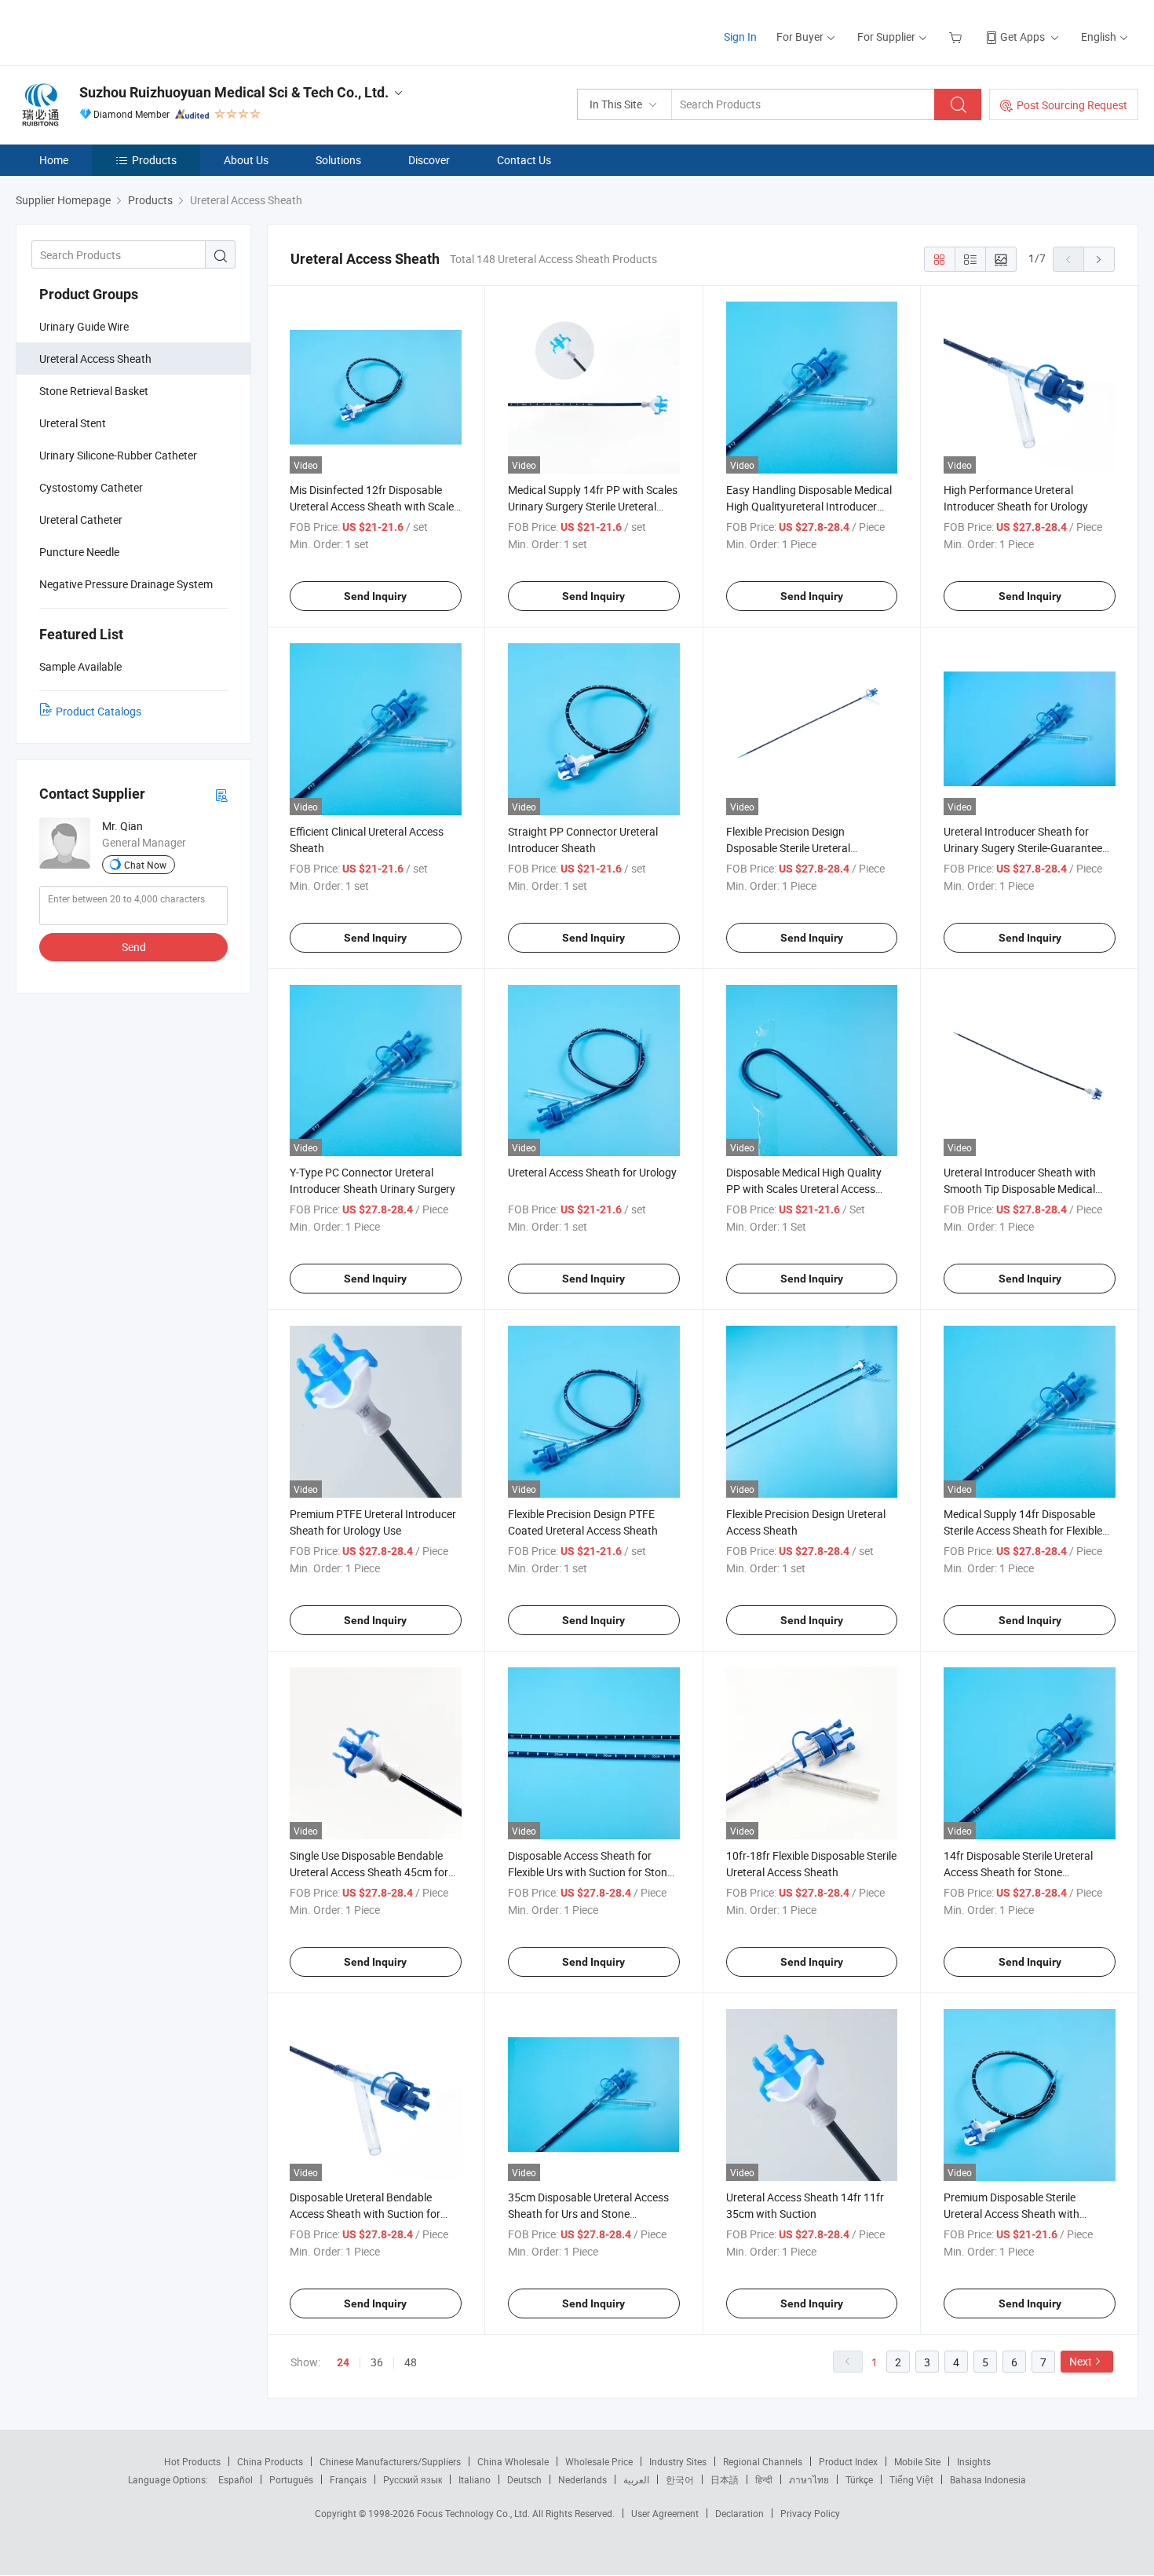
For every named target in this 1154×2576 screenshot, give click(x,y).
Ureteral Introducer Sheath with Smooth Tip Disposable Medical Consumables (1020, 1189)
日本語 (725, 2479)
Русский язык (413, 2479)
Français (348, 2479)
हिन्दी (764, 2479)
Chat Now (145, 865)
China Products (270, 2461)
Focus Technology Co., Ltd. (475, 2513)
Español (236, 2479)
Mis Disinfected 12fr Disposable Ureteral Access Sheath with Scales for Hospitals (374, 506)
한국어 (680, 2479)
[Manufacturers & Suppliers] (117, 31)
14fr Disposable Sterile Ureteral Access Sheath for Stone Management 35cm (1018, 1872)
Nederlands (582, 2479)
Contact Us (524, 160)
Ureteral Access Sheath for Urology (592, 1172)
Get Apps (1023, 37)
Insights (974, 2461)
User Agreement (665, 2513)
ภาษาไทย (809, 2479)
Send (134, 947)
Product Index (848, 2461)
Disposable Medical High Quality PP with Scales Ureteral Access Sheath (804, 1189)
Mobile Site (917, 2461)
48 (411, 2362)
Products (154, 160)
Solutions (338, 160)
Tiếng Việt (911, 2479)
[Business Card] (221, 794)
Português (291, 2479)
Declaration (740, 2513)
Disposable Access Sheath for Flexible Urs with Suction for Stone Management (590, 1872)
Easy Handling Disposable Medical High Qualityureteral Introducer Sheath (809, 506)
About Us (246, 160)
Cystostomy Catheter (91, 487)
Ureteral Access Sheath (95, 359)
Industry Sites (678, 2461)
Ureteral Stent (73, 423)
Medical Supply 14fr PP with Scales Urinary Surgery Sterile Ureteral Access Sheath (593, 506)
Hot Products (192, 2461)
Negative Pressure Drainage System (126, 584)
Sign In (740, 37)
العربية (636, 2479)
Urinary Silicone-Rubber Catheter (118, 455)
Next (1081, 2361)
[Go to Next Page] (1099, 259)
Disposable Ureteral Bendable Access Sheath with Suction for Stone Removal (365, 2214)
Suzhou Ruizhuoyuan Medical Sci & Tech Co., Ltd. (234, 92)
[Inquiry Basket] (957, 37)
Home (54, 160)
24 (343, 2362)
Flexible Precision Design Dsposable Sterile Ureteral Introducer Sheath (788, 848)
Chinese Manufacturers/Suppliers (390, 2461)
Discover (429, 160)
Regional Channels (763, 2461)
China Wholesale (513, 2461)
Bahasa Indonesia (988, 2479)
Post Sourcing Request (1072, 105)
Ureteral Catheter (81, 520)
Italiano (475, 2479)
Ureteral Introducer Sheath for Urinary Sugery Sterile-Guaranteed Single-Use (1026, 848)
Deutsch (524, 2479)
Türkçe (859, 2479)
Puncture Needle (79, 552)
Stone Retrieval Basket (94, 391)
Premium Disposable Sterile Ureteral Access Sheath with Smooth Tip (1012, 2214)
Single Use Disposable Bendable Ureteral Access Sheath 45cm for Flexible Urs (369, 1872)
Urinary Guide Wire (84, 326)
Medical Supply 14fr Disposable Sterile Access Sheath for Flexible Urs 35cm (1023, 1530)
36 (377, 2362)
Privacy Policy (810, 2513)
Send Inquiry (375, 596)
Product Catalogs (99, 711)
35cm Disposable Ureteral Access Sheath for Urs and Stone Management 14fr (588, 2214)
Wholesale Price (599, 2461)
